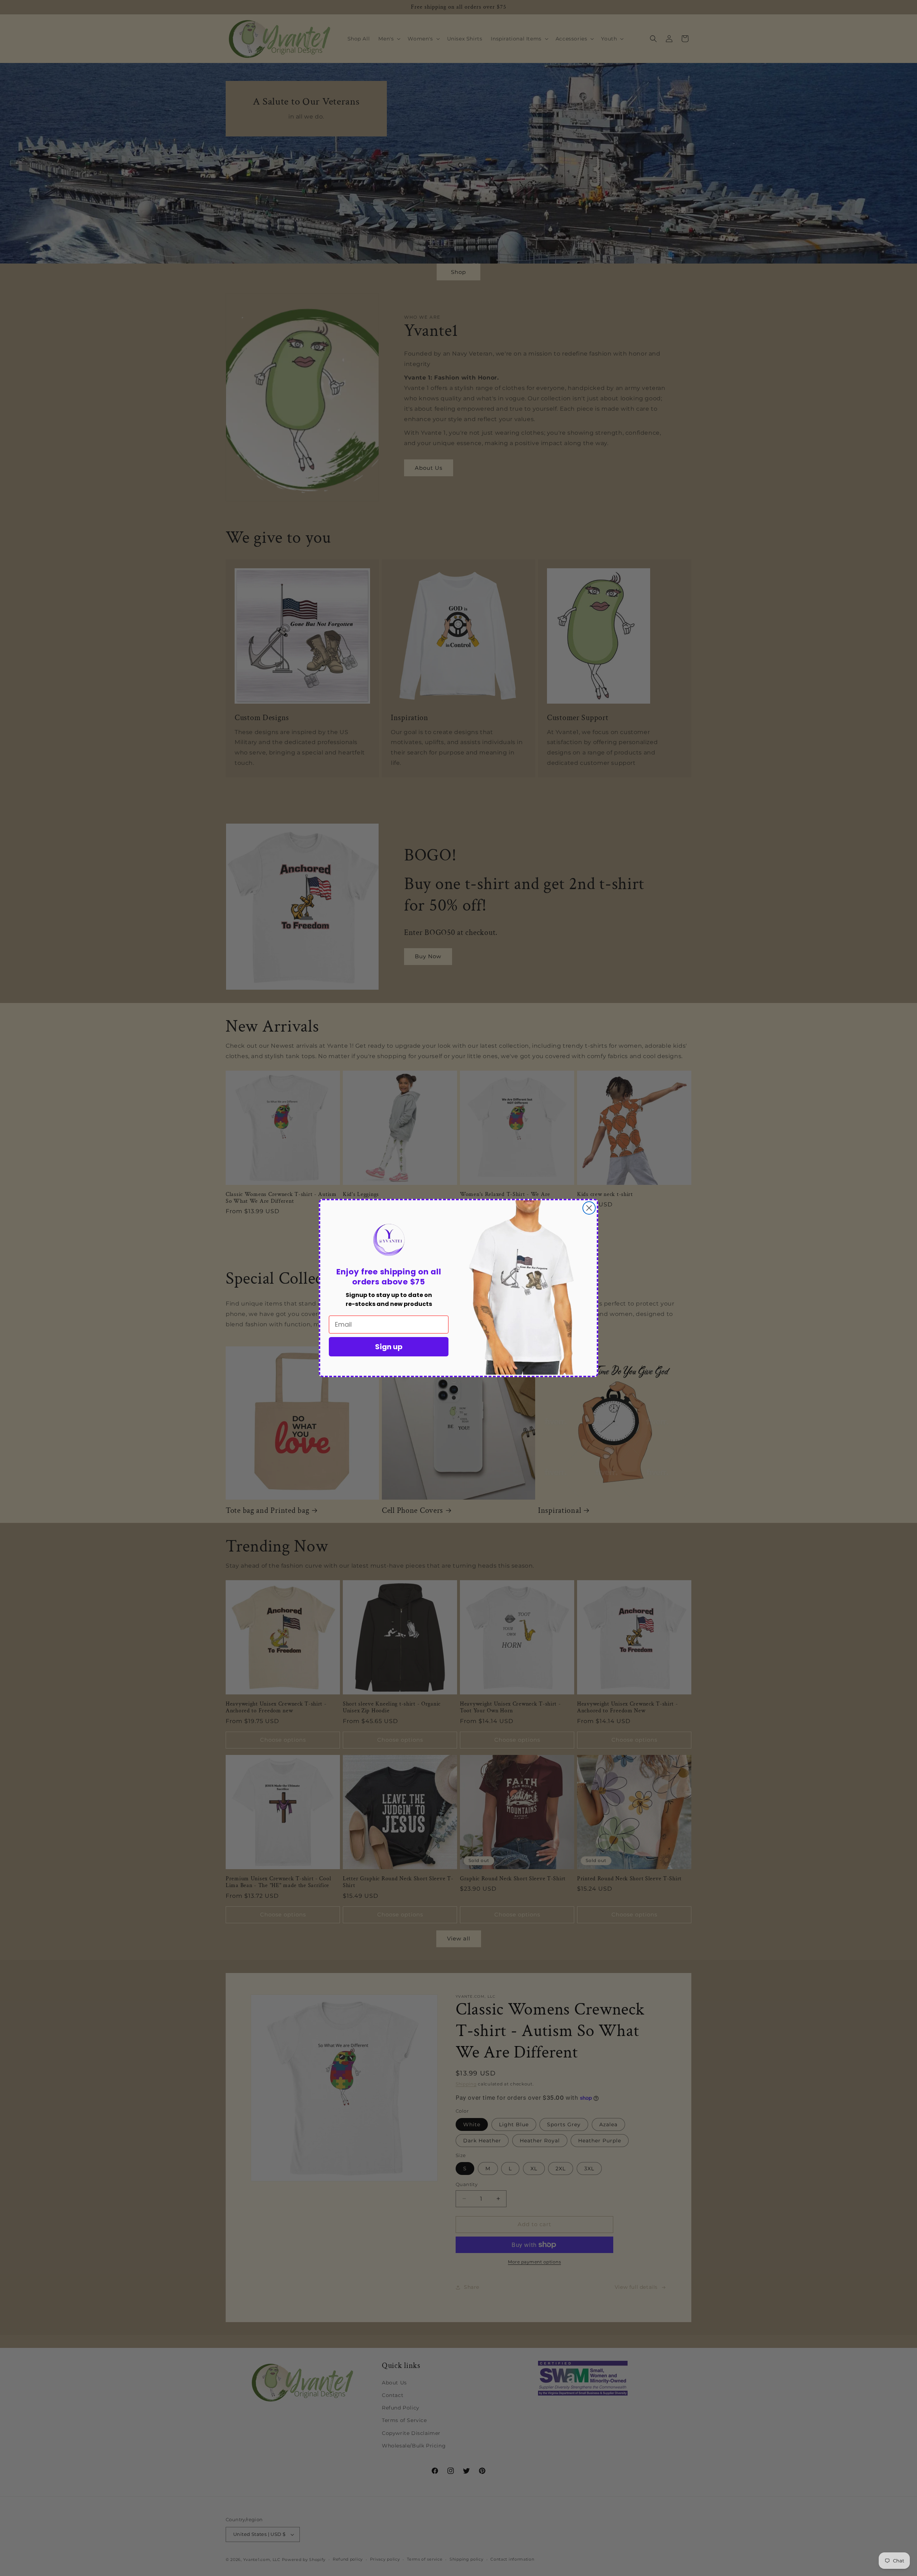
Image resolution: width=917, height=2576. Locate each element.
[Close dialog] (589, 1208)
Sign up (389, 1347)
